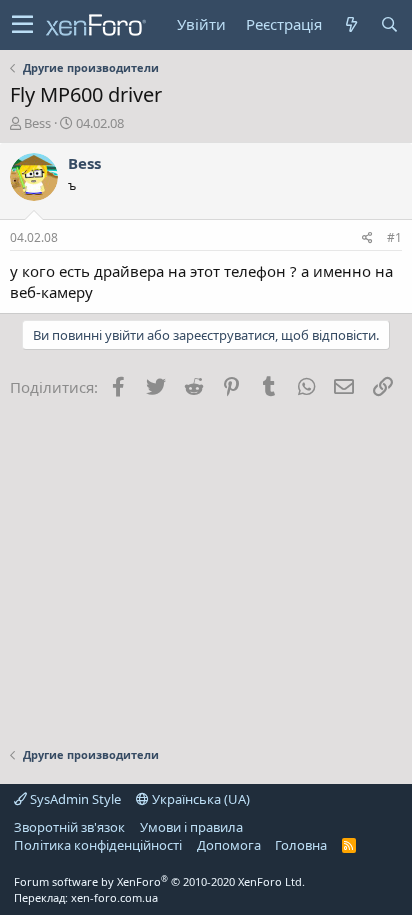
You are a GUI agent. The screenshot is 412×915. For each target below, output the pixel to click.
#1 (394, 237)
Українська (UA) (199, 799)
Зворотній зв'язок (69, 827)
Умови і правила (191, 827)
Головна (301, 845)
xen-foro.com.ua (114, 897)
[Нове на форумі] (351, 24)
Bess (37, 123)
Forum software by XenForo (159, 881)
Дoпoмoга (229, 845)
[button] (22, 25)
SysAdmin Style (74, 799)
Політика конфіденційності (98, 845)
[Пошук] (389, 24)
